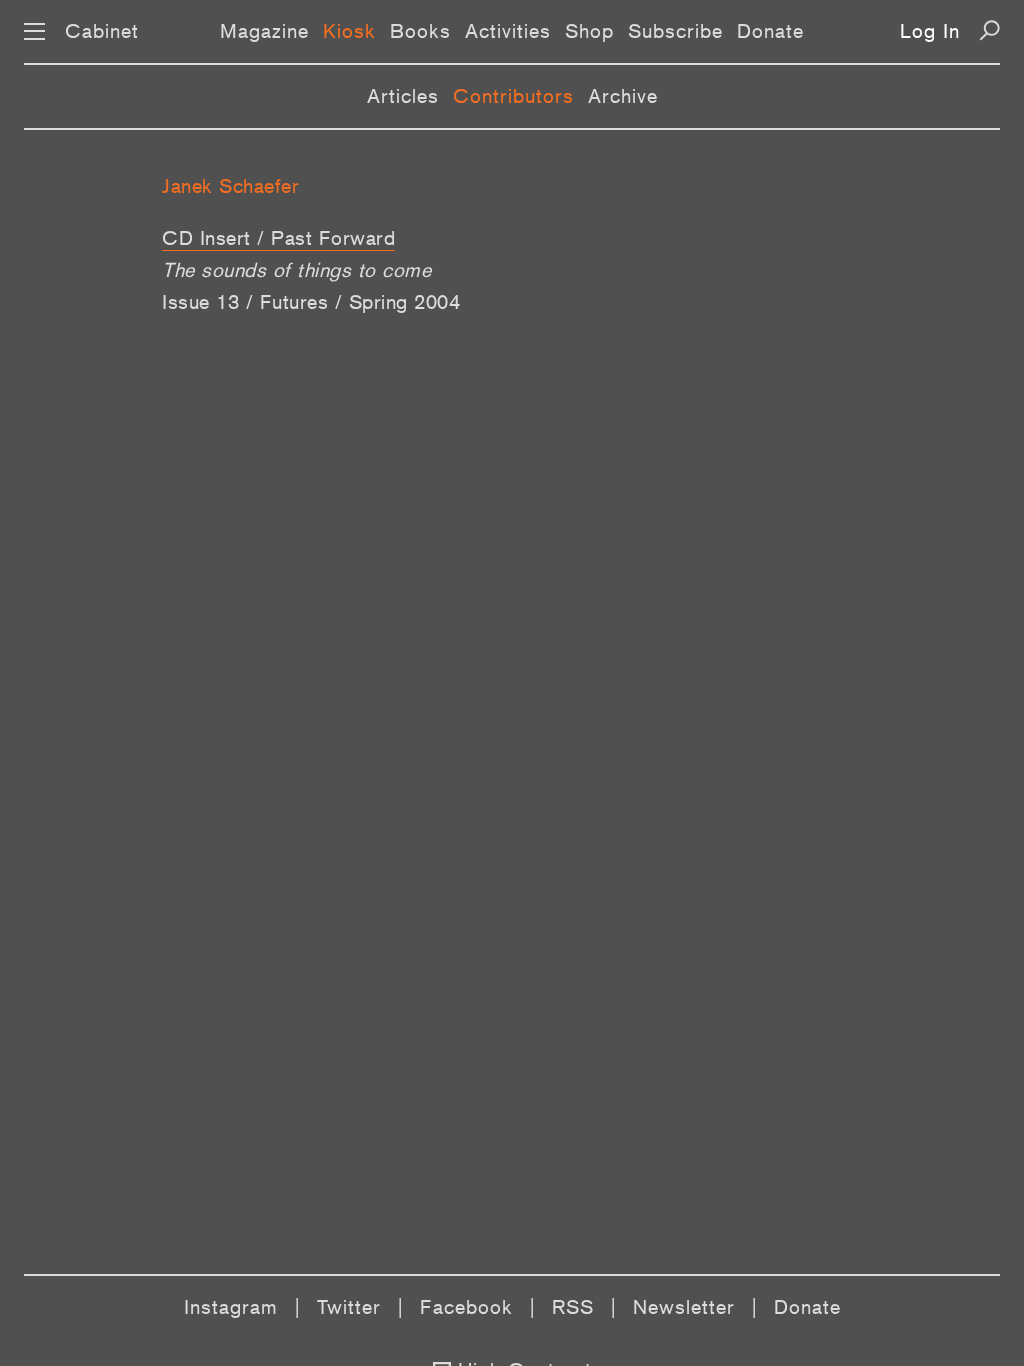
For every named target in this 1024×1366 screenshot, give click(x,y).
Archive (623, 96)
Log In (930, 31)
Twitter (349, 1307)
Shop (589, 31)
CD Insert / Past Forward (278, 238)
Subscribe (675, 31)
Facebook (466, 1307)
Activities (508, 31)
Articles (403, 96)
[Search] (989, 30)
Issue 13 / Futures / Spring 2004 (311, 302)
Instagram (231, 1307)
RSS (573, 1307)
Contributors (513, 96)
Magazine (264, 31)
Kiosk (349, 31)
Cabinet (102, 31)
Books (420, 31)
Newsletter (684, 1307)
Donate (770, 31)
